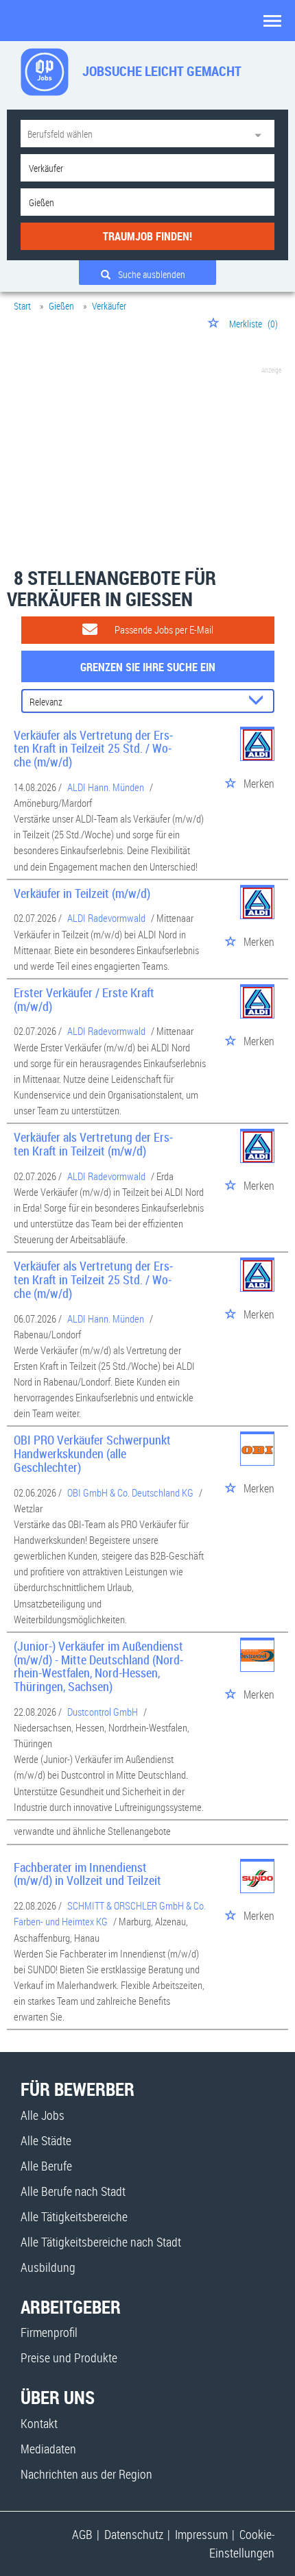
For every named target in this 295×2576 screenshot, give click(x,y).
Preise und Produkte (69, 2358)
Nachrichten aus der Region (86, 2474)
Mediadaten (48, 2449)
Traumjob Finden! (147, 236)
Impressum (201, 2534)
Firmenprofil (49, 2332)
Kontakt (39, 2423)
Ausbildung (48, 2267)
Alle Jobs (43, 2115)
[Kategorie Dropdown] (261, 134)
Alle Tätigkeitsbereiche (74, 2216)
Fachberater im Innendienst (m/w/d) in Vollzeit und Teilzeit (87, 1874)
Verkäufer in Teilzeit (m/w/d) (82, 893)
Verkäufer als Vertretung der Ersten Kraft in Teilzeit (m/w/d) (93, 1144)
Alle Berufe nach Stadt (73, 2191)
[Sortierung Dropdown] (259, 702)
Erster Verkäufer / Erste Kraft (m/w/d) (84, 999)
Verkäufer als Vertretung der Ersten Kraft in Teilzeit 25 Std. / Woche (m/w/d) (93, 749)
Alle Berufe (46, 2166)
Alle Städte (46, 2140)
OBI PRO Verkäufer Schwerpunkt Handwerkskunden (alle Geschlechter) (92, 1453)
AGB (82, 2534)
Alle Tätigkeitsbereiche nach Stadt (101, 2242)
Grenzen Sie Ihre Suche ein (148, 667)
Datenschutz (134, 2534)
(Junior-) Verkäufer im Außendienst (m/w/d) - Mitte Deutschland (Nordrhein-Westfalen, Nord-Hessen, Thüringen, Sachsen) (98, 1666)
